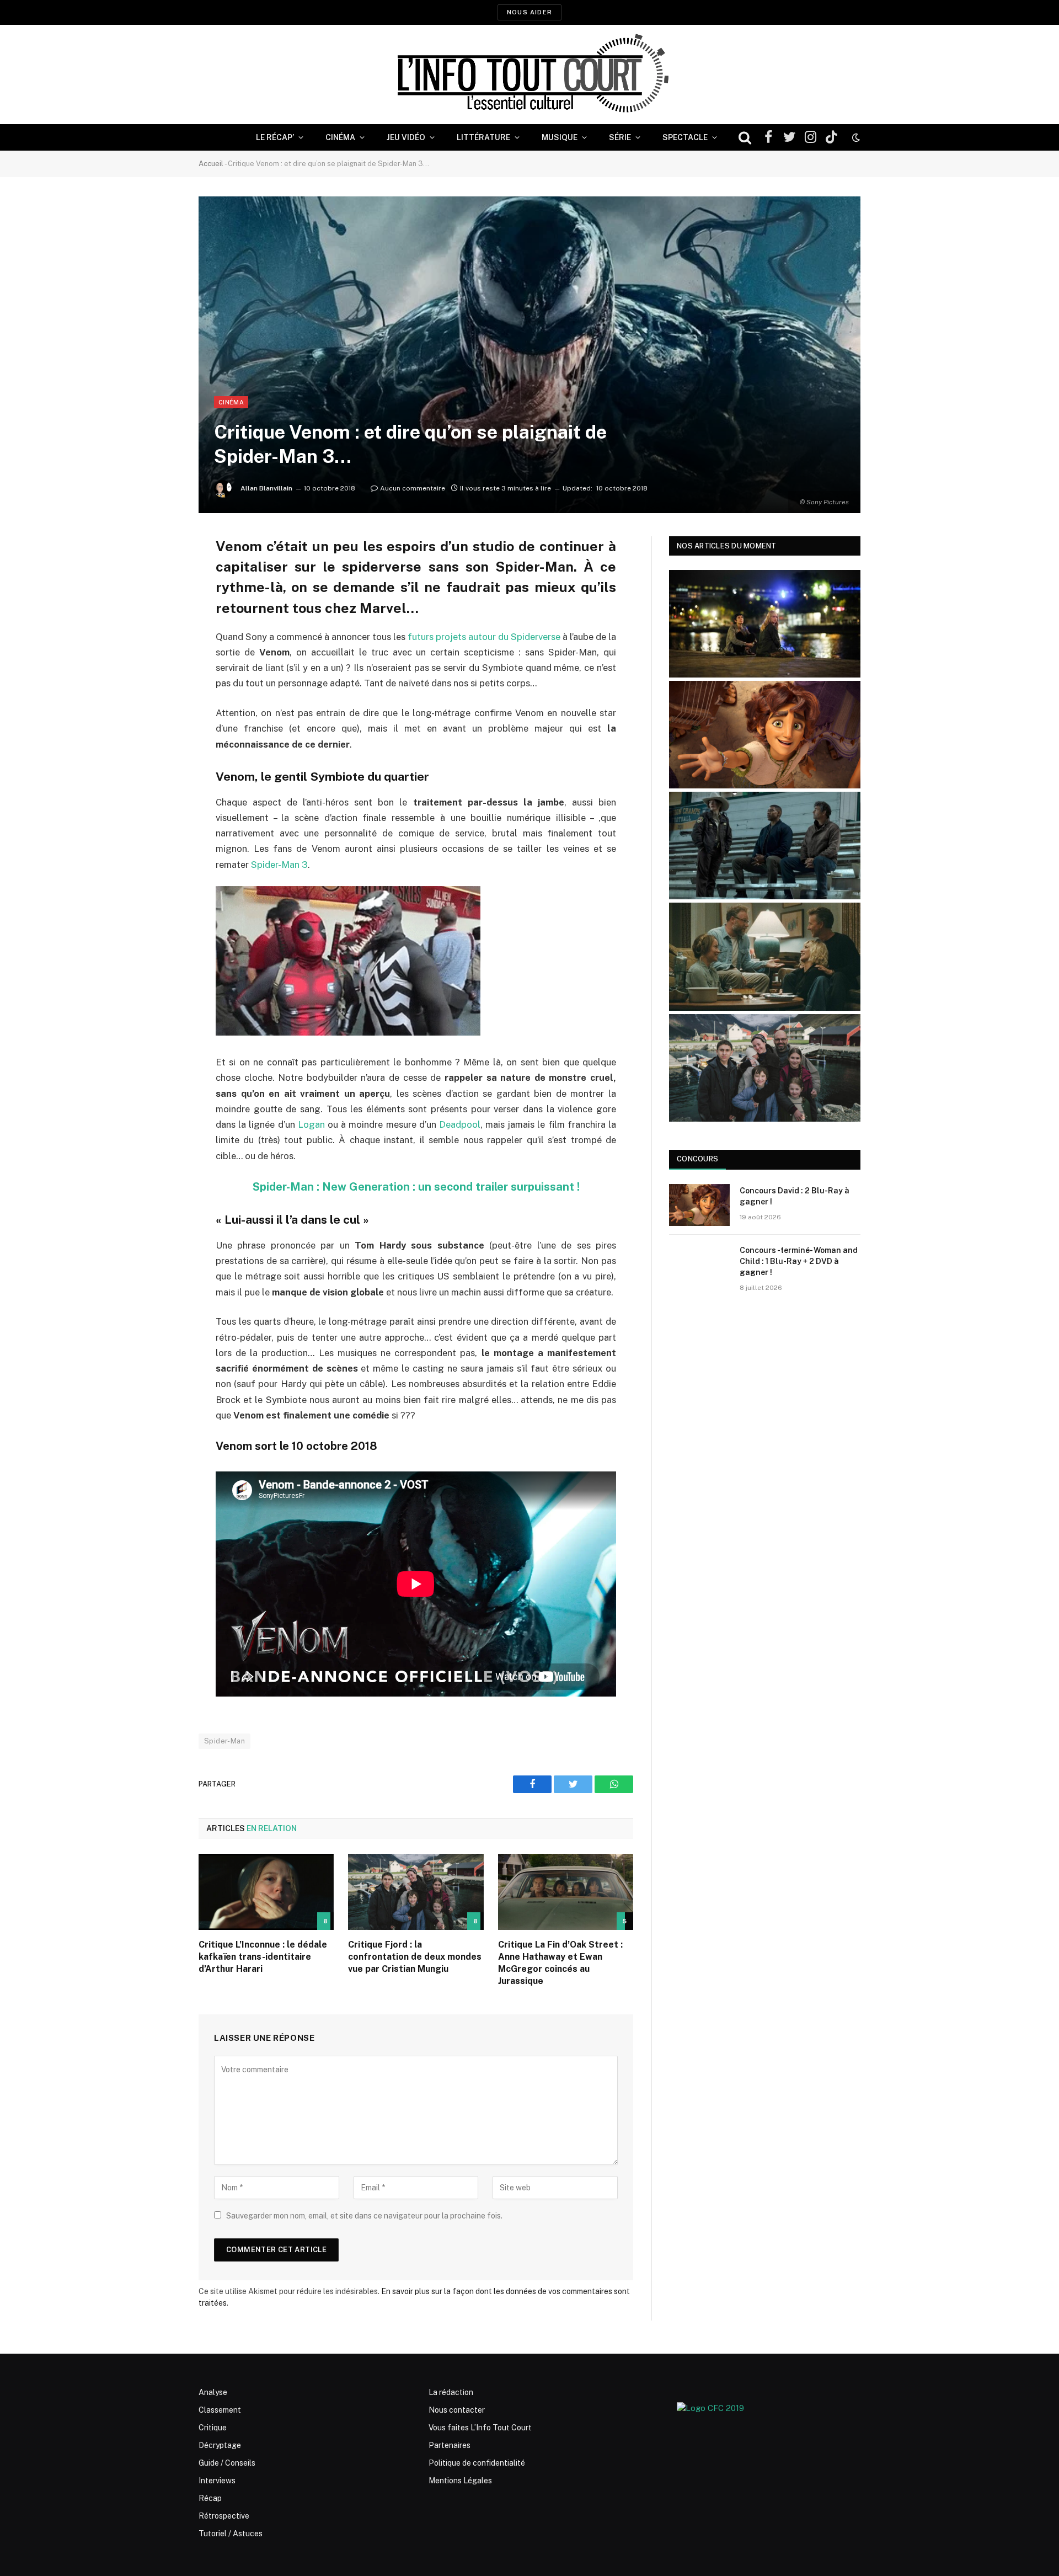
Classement (220, 2410)
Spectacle (685, 137)
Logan (311, 1124)
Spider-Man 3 (279, 865)
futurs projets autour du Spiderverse (484, 637)
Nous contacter (457, 2410)
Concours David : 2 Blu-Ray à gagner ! (795, 1196)
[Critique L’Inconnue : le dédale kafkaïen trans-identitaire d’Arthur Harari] (266, 1892)
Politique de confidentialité (477, 2463)
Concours (697, 1159)
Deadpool (460, 1124)
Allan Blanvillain (266, 488)
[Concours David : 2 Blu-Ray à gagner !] (699, 1205)
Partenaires (450, 2445)
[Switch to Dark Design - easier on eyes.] (855, 137)
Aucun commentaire (413, 488)
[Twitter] (160, 601)
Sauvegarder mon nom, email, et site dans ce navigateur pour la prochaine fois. (364, 2216)
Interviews (217, 2481)
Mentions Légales (460, 2481)
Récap (210, 2498)
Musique (560, 137)
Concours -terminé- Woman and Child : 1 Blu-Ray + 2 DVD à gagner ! (799, 1261)
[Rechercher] (745, 138)
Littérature (483, 137)
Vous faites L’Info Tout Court (480, 2428)
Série (620, 137)
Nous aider (529, 12)
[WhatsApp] (160, 629)
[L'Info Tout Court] (529, 74)
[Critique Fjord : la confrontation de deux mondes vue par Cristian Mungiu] (416, 1892)
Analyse (213, 2392)
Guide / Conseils (227, 2463)
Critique (213, 2428)
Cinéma (340, 137)
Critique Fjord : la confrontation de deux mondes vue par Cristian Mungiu (415, 1957)
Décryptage (220, 2445)
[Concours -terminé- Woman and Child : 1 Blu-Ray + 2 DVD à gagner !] (699, 1265)
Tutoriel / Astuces (231, 2534)
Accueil (211, 164)
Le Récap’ (275, 137)
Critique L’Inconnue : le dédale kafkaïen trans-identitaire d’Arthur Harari (263, 1957)
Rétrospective (224, 2516)
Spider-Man (224, 1741)
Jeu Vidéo (406, 137)
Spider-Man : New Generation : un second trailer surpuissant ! (416, 1187)
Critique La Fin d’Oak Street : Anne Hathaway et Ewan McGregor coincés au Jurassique (560, 1962)
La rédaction (451, 2392)
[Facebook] (160, 573)
